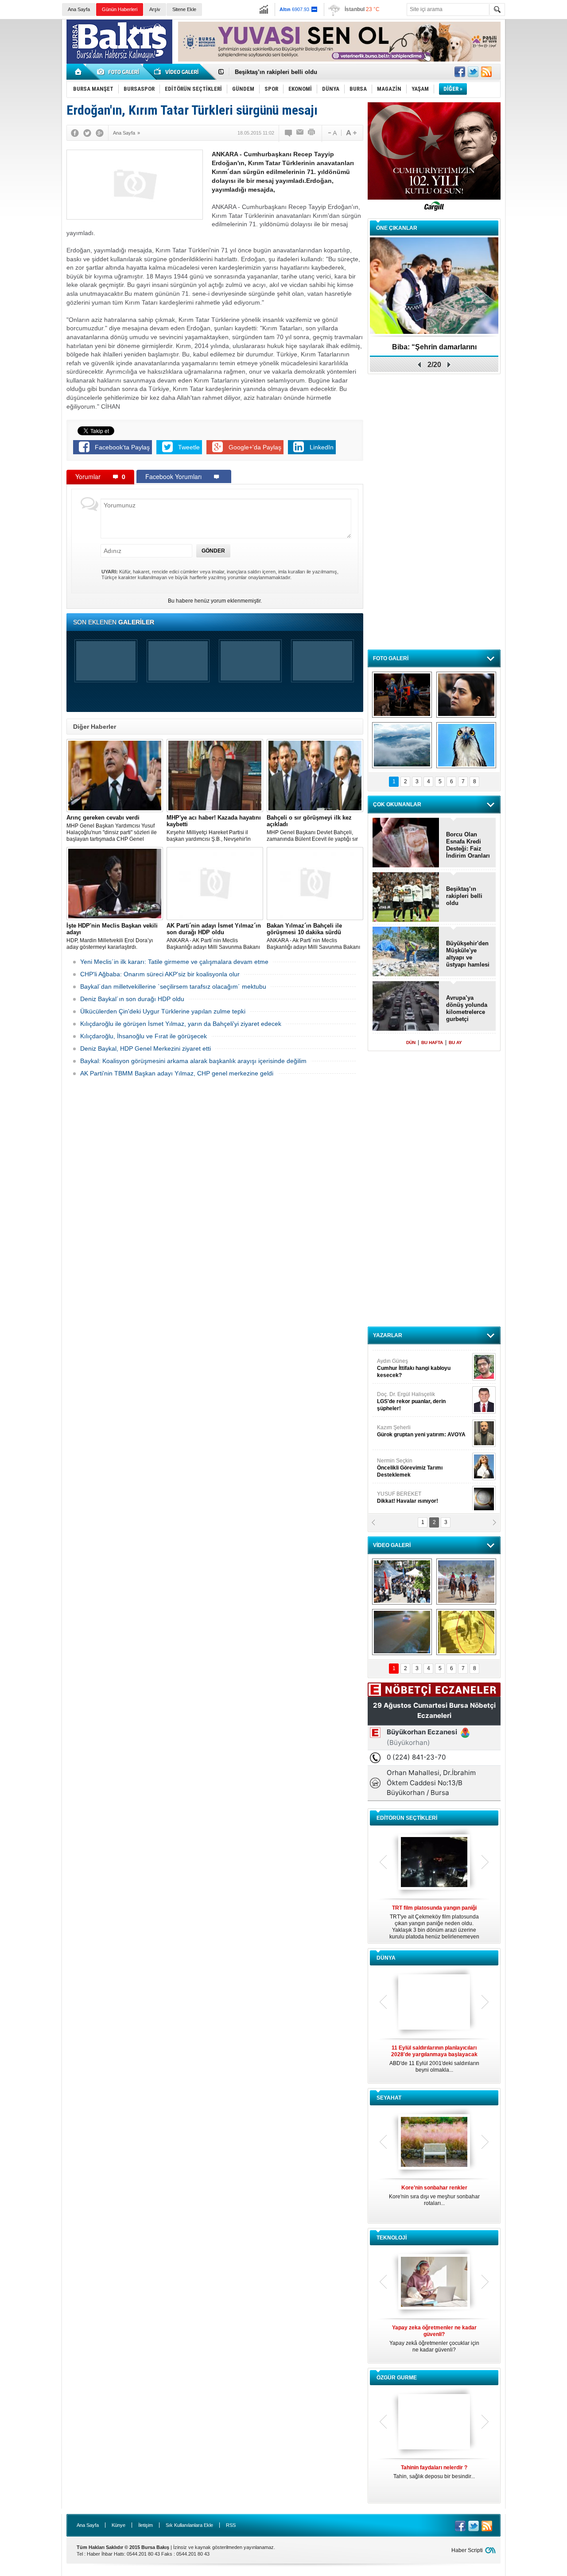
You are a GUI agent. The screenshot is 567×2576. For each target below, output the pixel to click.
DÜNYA (386, 1958)
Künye (118, 2525)
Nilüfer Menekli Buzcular (411, 1397)
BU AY (455, 1042)
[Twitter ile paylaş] (473, 72)
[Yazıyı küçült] (332, 133)
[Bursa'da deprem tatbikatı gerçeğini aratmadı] (402, 695)
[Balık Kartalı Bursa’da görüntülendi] (466, 745)
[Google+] (100, 133)
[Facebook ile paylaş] (460, 72)
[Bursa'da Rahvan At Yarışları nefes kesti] (466, 1582)
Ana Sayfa (79, 9)
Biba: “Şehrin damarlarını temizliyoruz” (434, 350)
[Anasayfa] (79, 72)
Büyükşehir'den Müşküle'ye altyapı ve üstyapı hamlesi (468, 954)
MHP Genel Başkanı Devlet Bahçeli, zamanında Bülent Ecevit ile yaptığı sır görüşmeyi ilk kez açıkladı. (312, 828)
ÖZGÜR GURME (397, 2378)
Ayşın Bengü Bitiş (404, 1493)
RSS (231, 2525)
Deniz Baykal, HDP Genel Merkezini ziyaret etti (146, 1048)
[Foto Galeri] (120, 72)
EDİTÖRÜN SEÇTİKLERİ (407, 1818)
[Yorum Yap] (289, 133)
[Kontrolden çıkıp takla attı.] (402, 1632)
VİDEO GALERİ (392, 1545)
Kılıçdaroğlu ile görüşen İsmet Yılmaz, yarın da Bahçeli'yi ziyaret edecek (181, 1024)
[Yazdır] (312, 133)
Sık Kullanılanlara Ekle (189, 2525)
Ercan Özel (407, 1427)
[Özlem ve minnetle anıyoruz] (466, 695)
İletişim (146, 2525)
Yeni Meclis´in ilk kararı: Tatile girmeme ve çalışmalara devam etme (174, 962)
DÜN (411, 1042)
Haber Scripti (467, 2550)
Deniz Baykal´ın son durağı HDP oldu (132, 999)
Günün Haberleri (120, 9)
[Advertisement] (538, 155)
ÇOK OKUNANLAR (397, 805)
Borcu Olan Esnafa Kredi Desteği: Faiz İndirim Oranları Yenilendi (468, 845)
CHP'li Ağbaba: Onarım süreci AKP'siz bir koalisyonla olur (160, 974)
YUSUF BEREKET (408, 1360)
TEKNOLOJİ (392, 2238)
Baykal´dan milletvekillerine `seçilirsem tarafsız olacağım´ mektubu (173, 986)
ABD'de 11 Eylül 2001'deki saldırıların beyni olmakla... (434, 2059)
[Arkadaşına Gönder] (300, 133)
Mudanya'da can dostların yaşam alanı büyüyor (299, 72)
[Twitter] (87, 133)
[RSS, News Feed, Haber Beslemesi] (486, 72)
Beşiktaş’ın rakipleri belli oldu (464, 896)
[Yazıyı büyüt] (351, 133)
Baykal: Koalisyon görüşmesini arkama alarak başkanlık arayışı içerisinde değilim (193, 1061)
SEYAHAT (389, 2098)
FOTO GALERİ (391, 658)
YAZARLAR (388, 1335)
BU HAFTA (432, 1042)
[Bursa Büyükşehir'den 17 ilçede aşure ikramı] (402, 1582)
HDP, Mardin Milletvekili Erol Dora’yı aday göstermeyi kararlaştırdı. (112, 936)
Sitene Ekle (184, 9)
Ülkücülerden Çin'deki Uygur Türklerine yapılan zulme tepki (163, 1011)
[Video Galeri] (177, 72)
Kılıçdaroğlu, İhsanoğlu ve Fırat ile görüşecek (144, 1036)
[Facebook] (75, 133)
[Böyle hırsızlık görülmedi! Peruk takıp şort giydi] (466, 1632)
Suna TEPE (423, 1460)
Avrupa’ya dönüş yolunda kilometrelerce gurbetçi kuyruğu (467, 1009)
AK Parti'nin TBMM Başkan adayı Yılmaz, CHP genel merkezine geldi (177, 1073)
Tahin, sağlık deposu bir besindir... (434, 2472)
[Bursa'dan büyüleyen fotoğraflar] (402, 745)
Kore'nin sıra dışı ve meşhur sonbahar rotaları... (434, 2195)
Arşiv (155, 9)
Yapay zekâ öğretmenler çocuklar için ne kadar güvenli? (434, 2339)
